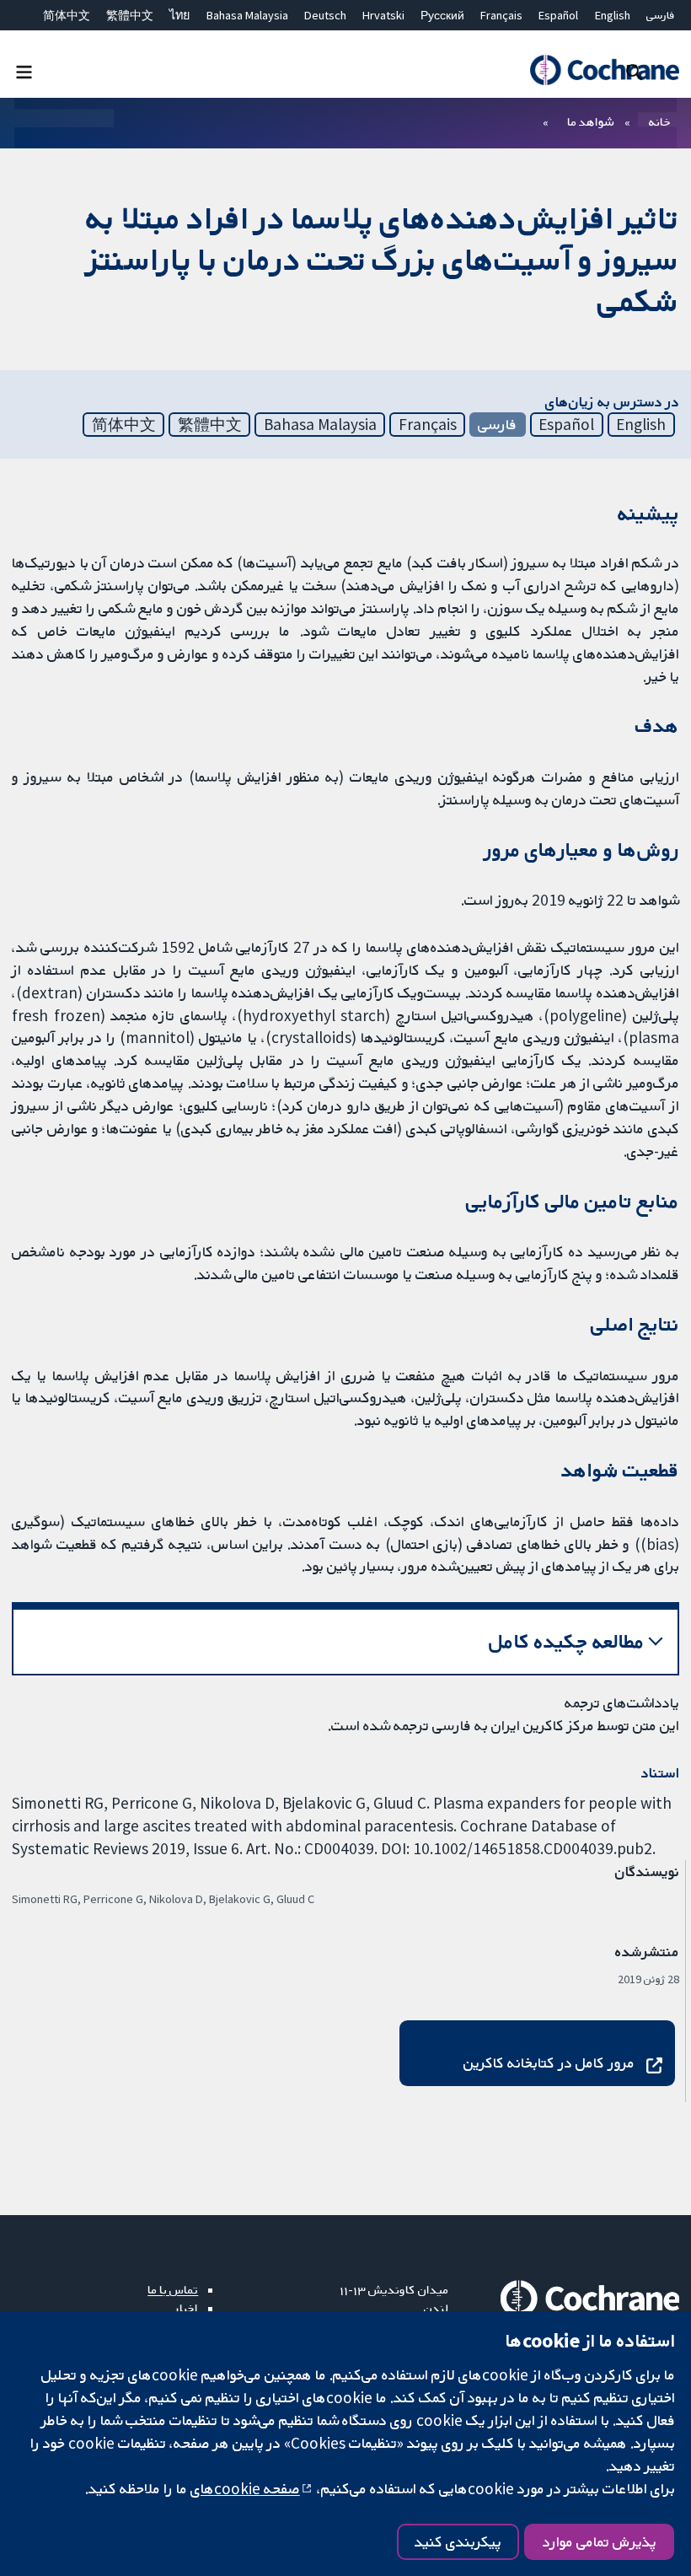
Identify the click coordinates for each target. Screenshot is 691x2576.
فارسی (661, 15)
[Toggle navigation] (24, 71)
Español (558, 15)
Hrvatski (383, 15)
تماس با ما (173, 2289)
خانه (660, 121)
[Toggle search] (634, 71)
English (613, 15)
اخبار (186, 2308)
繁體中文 (130, 15)
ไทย (179, 15)
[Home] (604, 70)
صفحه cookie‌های (245, 2488)
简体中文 (67, 15)
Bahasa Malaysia (247, 15)
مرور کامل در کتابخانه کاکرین (549, 2062)
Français (501, 15)
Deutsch (325, 15)
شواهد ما (590, 121)
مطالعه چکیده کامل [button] (567, 1641)
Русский (442, 15)
